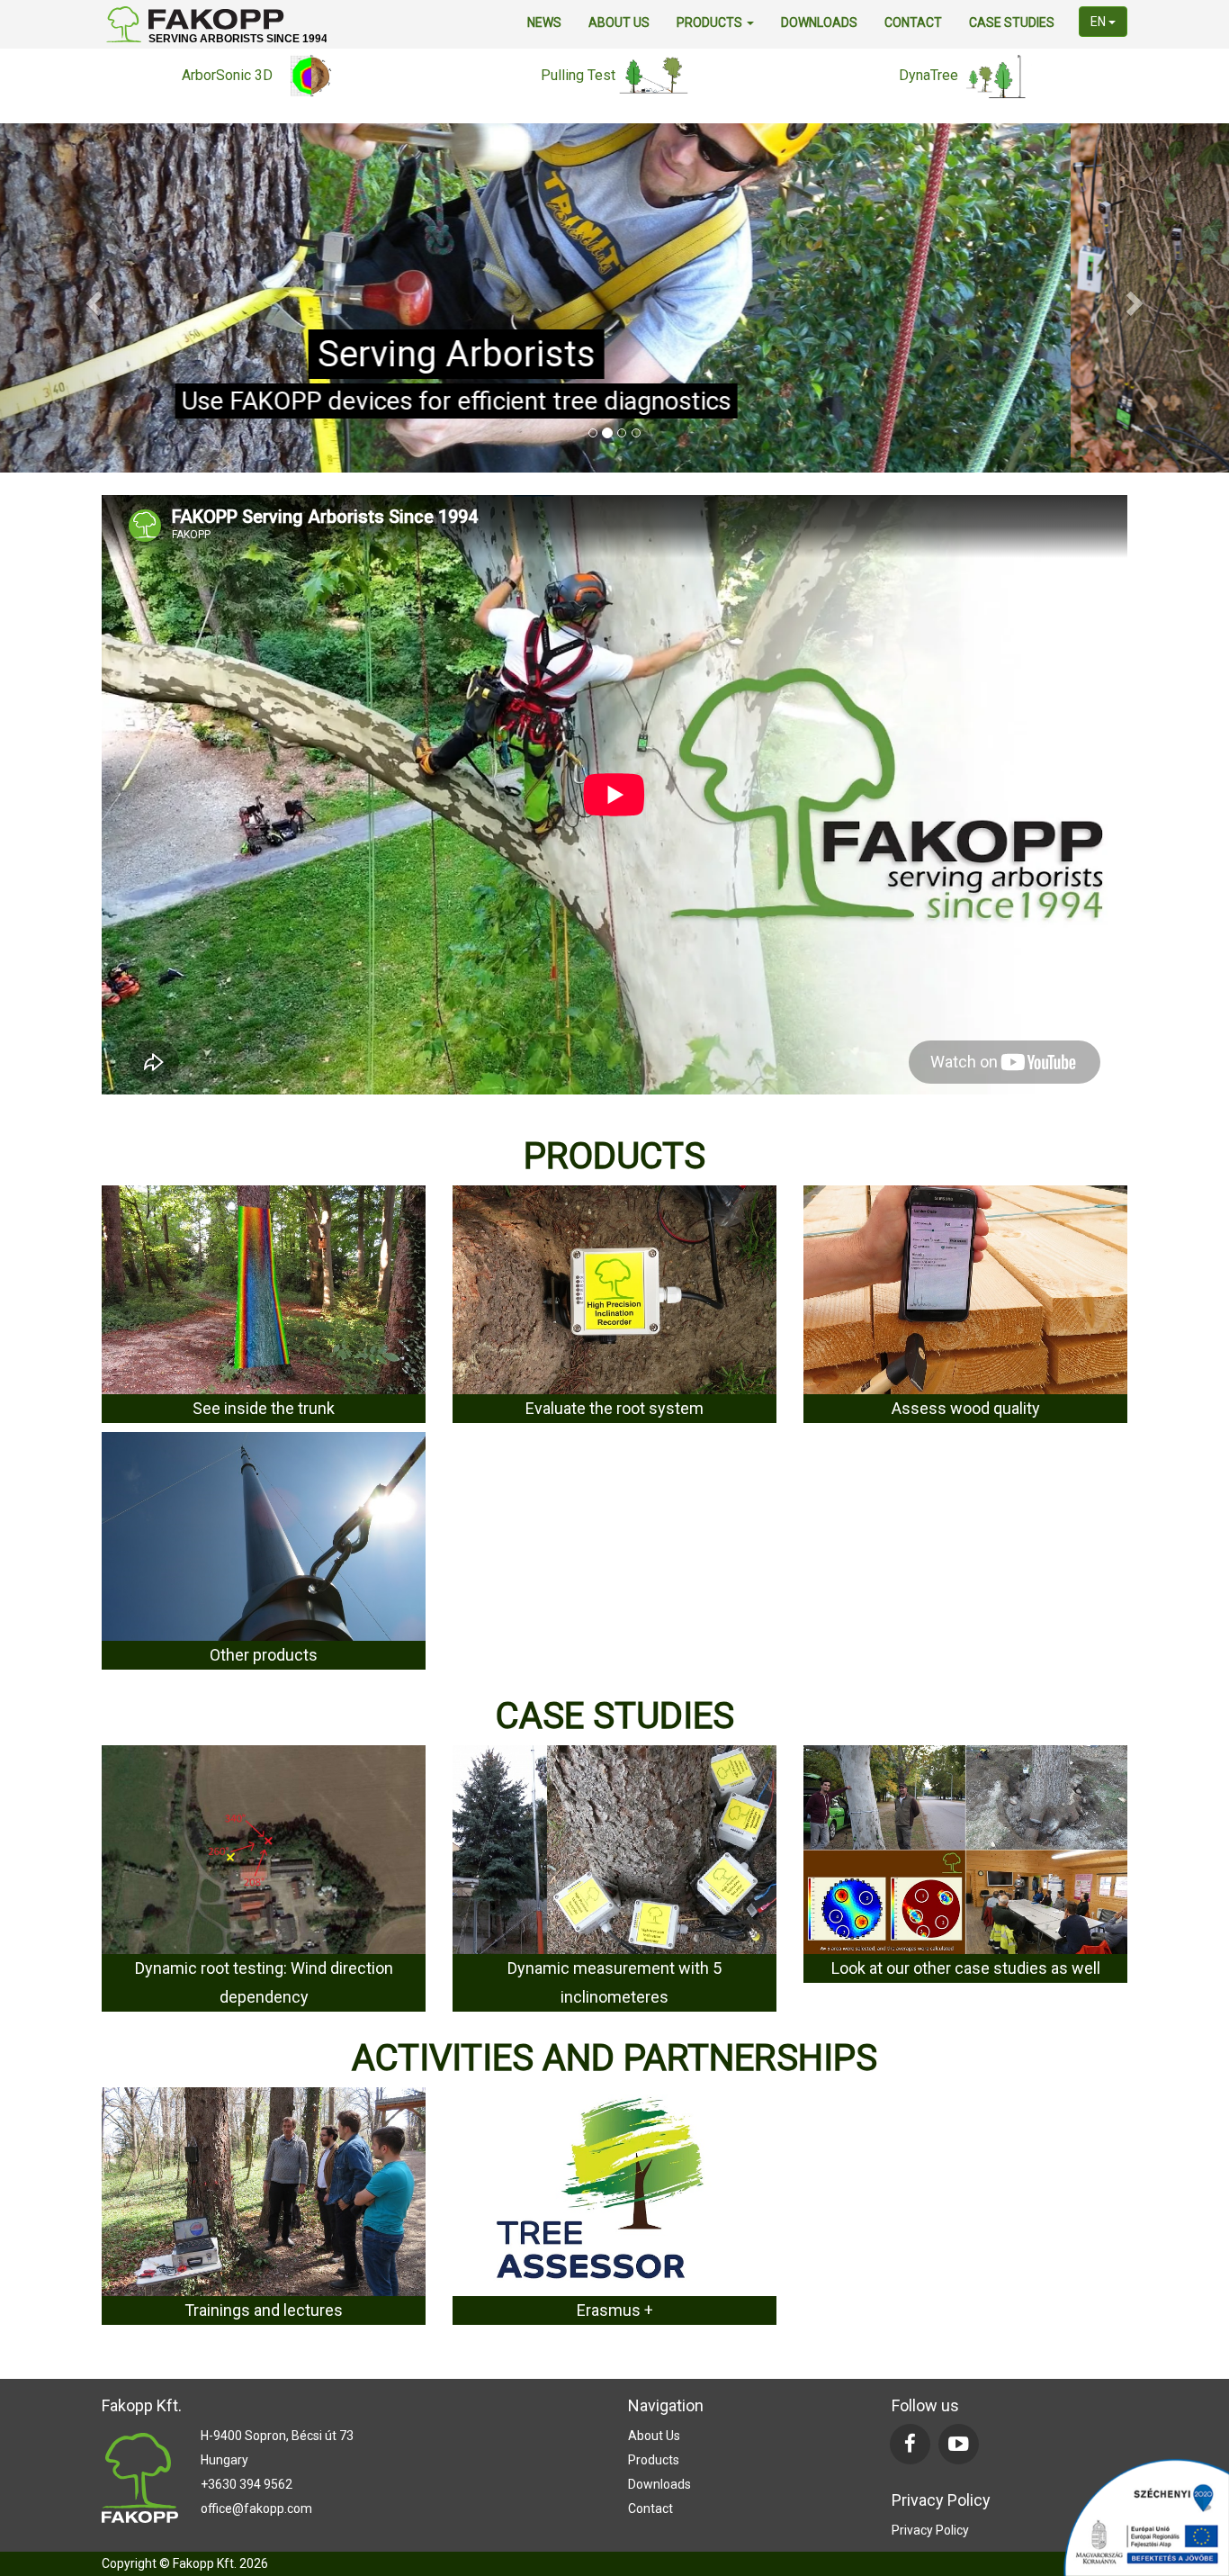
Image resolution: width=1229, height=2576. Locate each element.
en (1099, 22)
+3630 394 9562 (247, 2484)
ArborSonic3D (614, 400)
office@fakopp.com (256, 2508)
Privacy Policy (930, 2529)
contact (913, 23)
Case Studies (1012, 23)
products (711, 23)
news (544, 23)
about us (619, 23)
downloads (819, 23)
